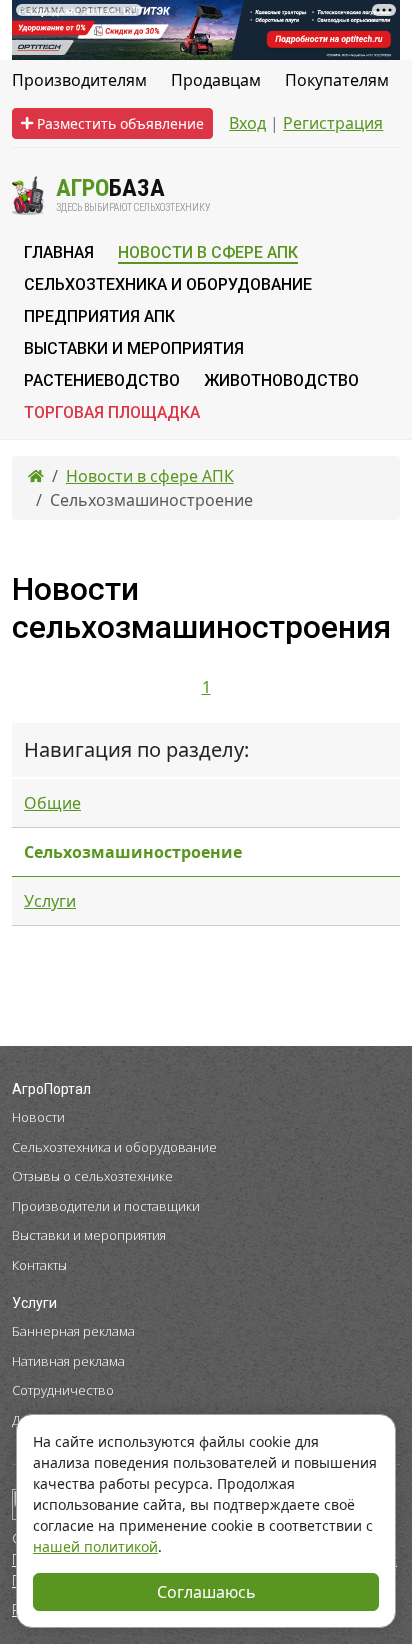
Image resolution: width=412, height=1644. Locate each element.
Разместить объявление (118, 123)
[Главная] (36, 476)
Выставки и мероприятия (89, 1235)
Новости (38, 1117)
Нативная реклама (68, 1361)
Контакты (39, 1265)
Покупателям (337, 80)
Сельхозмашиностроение (133, 852)
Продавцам (216, 80)
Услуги (50, 901)
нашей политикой (95, 1546)
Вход (247, 123)
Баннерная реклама (73, 1331)
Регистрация (333, 123)
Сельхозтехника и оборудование (114, 1147)
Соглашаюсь (206, 1592)
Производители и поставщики (106, 1206)
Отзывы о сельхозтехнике (92, 1176)
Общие (52, 803)
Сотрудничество (63, 1390)
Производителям (79, 80)
